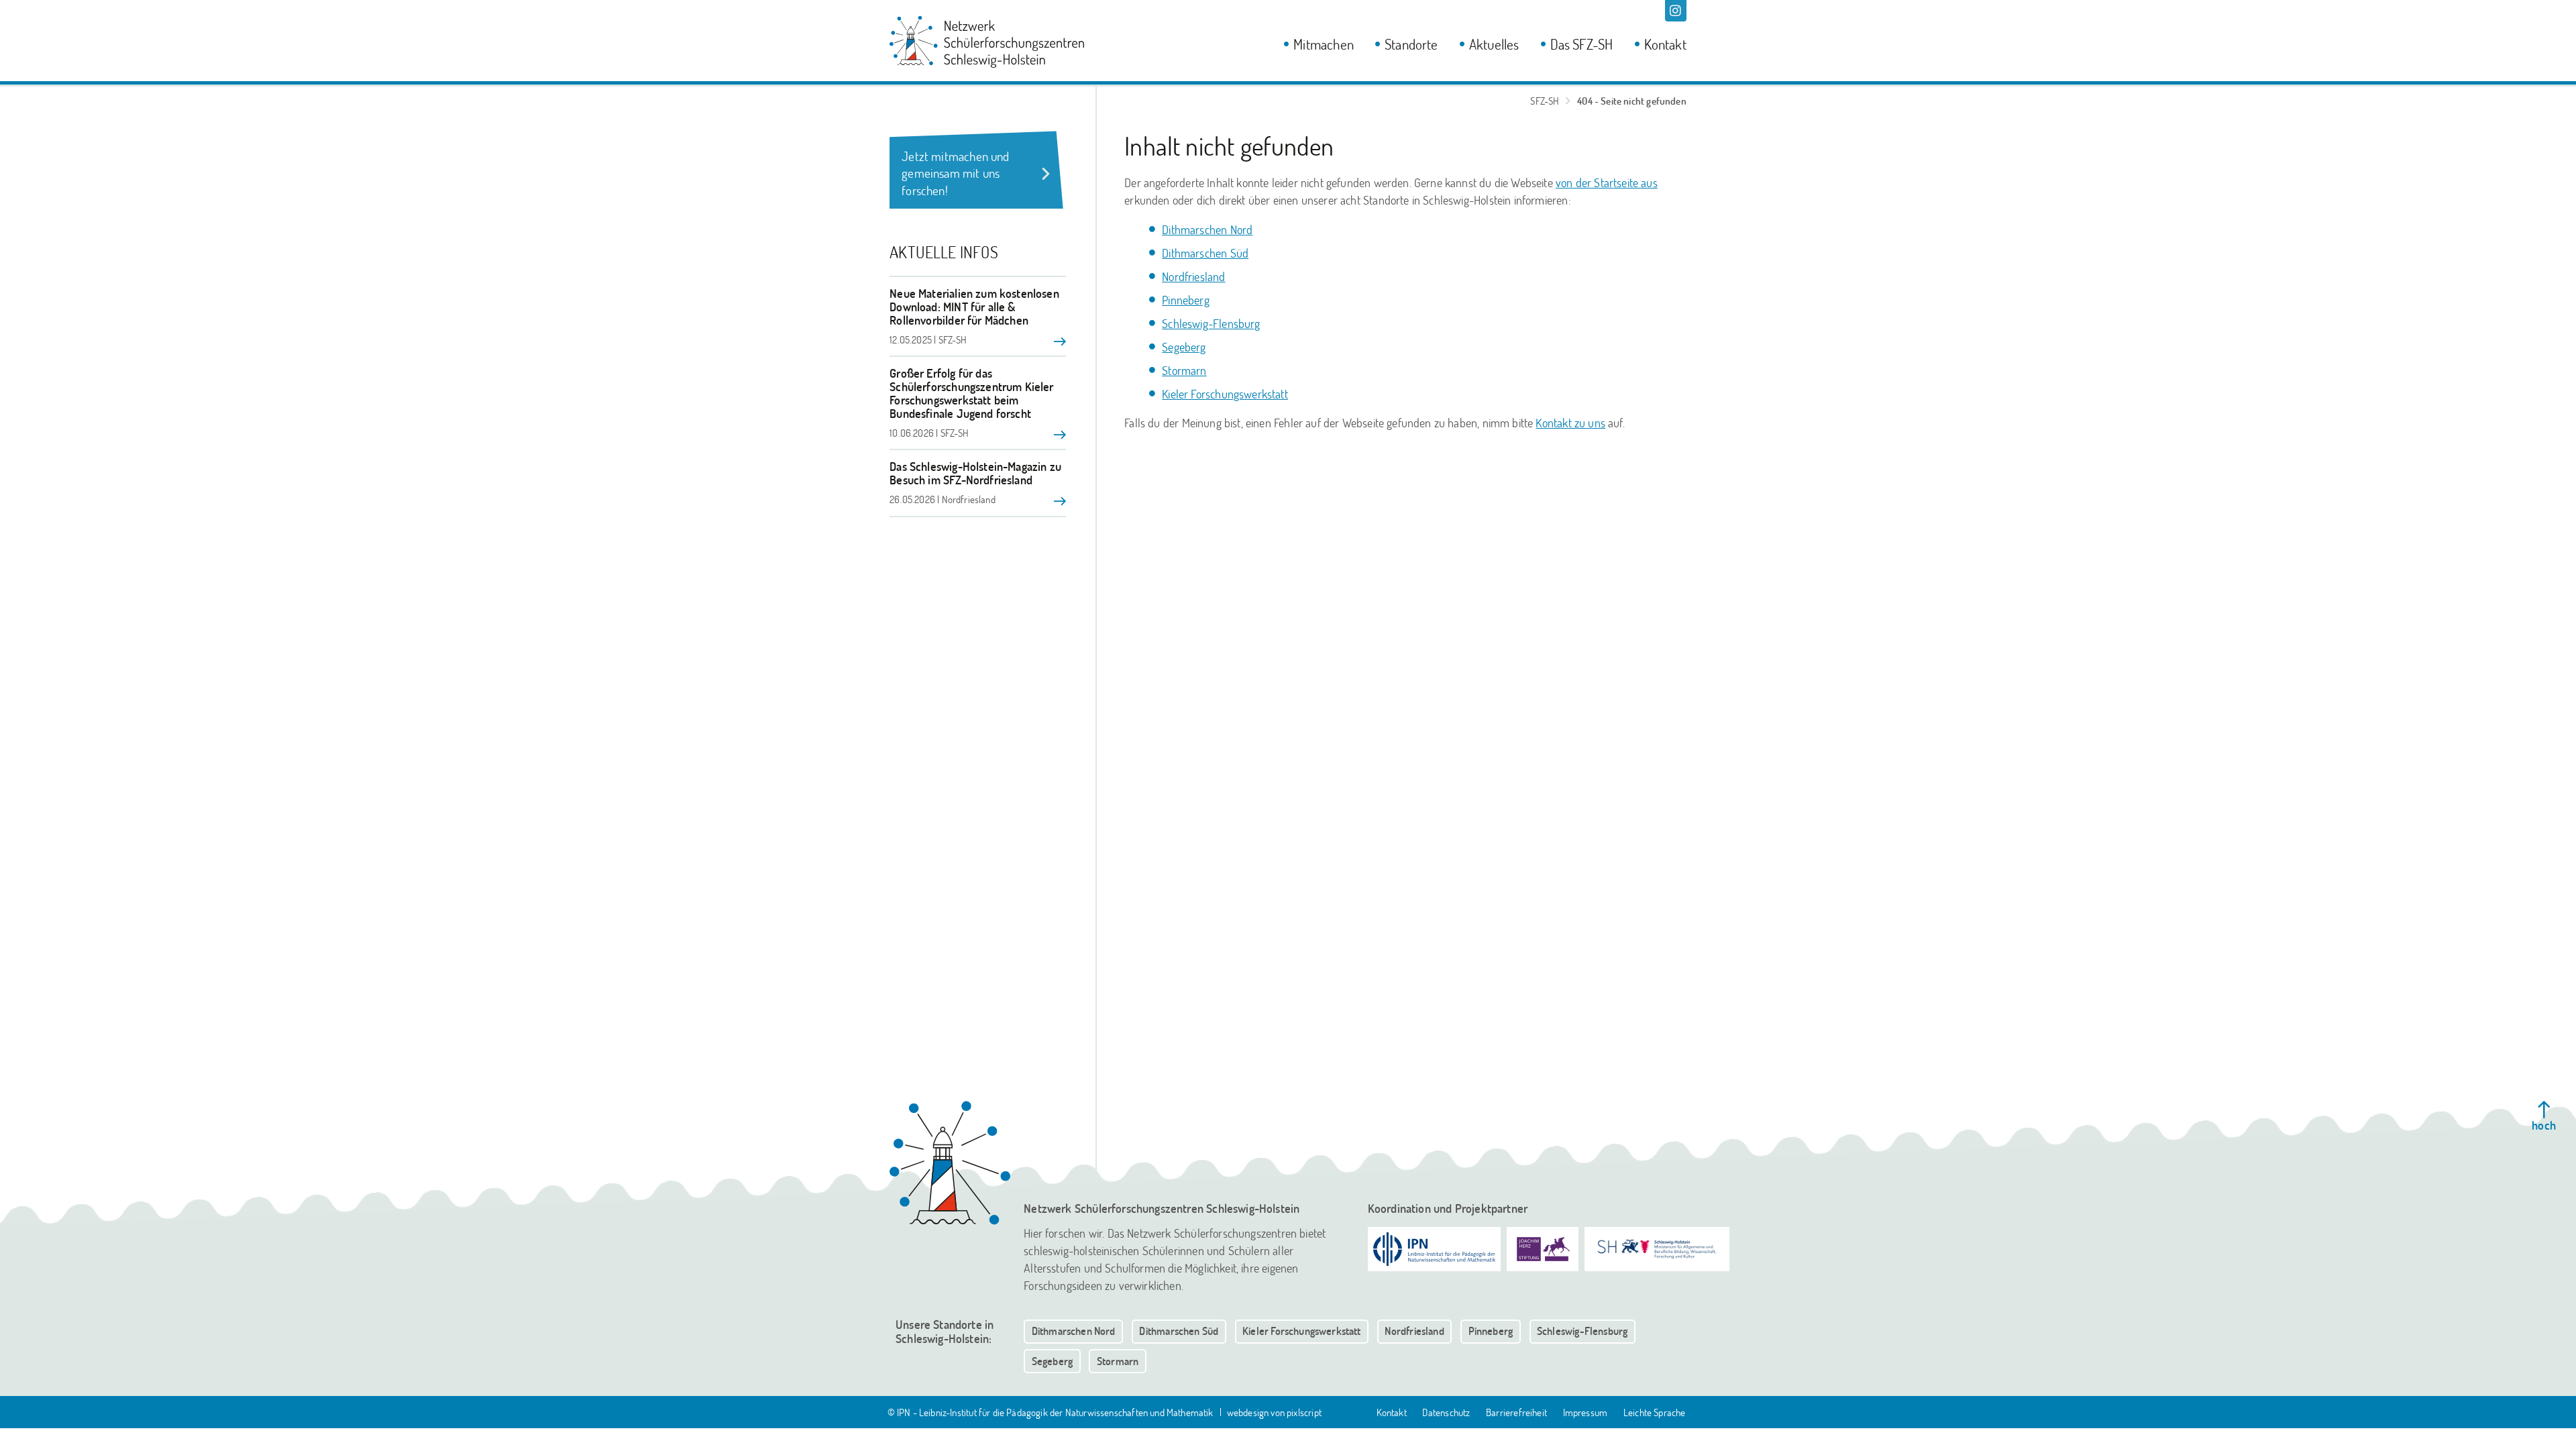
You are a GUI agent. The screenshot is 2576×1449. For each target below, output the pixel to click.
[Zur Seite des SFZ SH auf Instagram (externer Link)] (1676, 11)
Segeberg (1184, 347)
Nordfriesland (1193, 276)
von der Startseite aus (1607, 182)
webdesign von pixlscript (1274, 1412)
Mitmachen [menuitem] (1324, 44)
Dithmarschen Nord (1207, 229)
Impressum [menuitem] (1586, 1412)
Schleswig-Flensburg (1211, 323)
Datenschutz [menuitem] (1446, 1412)
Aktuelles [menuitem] (1494, 44)
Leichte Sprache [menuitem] (1655, 1412)
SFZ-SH (1545, 101)
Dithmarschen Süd (1205, 253)
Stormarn (1184, 370)
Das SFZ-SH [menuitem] (1582, 44)
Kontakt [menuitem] (1665, 44)
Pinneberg (1186, 300)
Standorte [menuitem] (1411, 44)
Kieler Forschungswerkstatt (1225, 394)
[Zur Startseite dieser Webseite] (950, 1163)
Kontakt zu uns (1570, 423)
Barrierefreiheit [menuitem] (1516, 1412)
